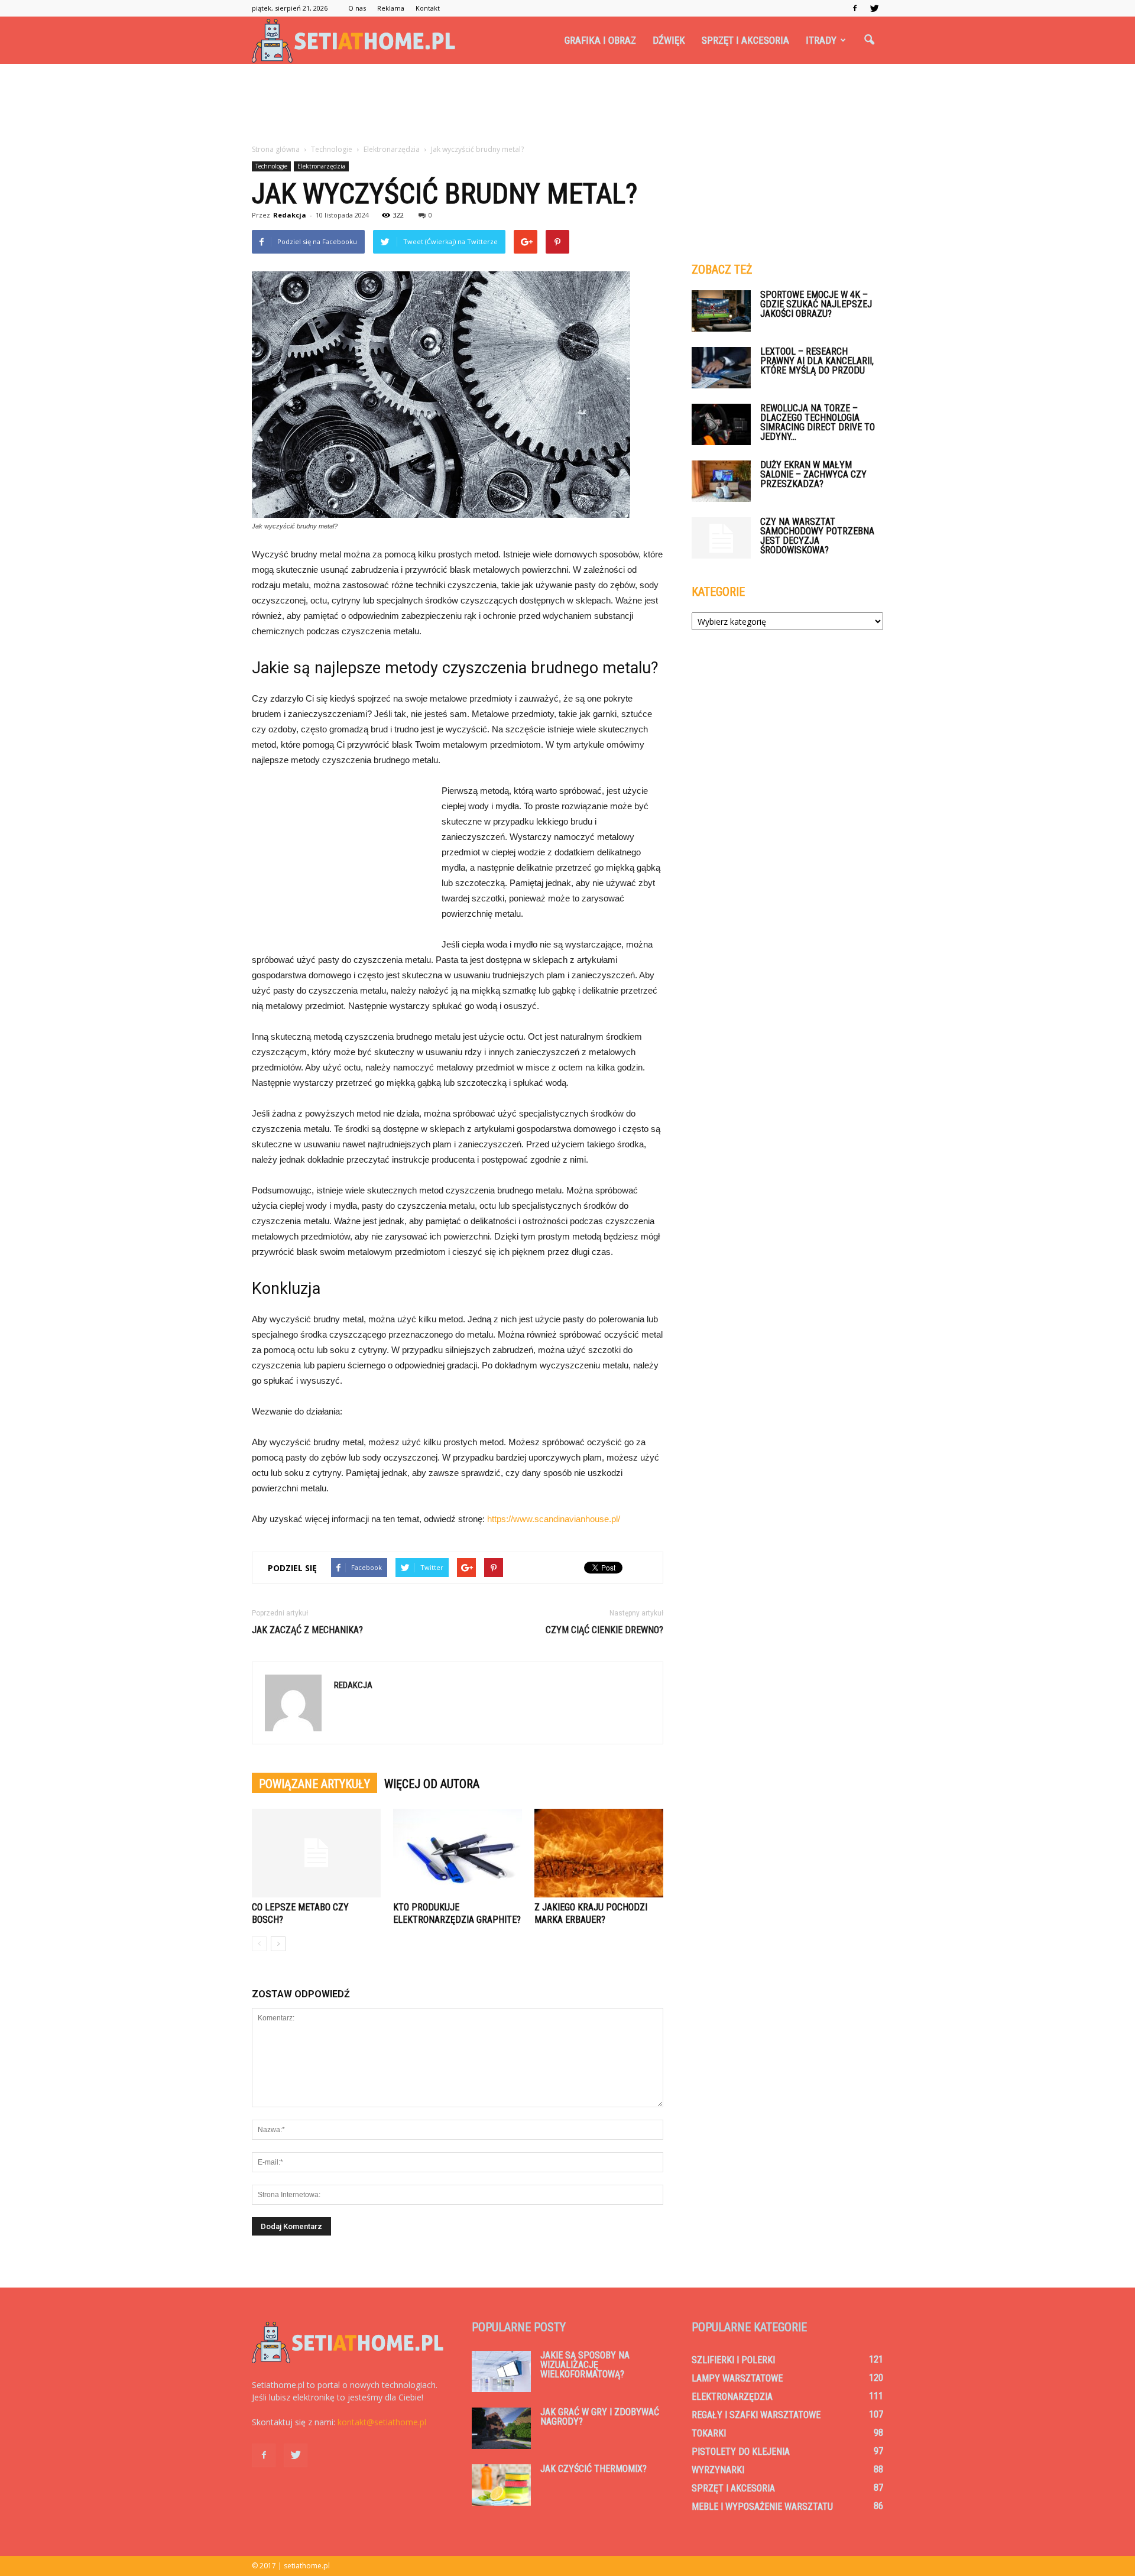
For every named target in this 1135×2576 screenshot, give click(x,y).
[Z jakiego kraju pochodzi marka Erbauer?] (599, 1853)
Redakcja (290, 215)
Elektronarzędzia (321, 166)
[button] (869, 40)
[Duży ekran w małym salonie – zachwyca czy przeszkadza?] (721, 481)
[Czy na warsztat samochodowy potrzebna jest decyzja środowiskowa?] (721, 538)
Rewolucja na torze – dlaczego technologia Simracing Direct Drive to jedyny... (818, 422)
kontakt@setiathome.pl (382, 2422)
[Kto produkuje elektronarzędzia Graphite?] (458, 1853)
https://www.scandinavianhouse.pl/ (554, 1519)
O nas (357, 8)
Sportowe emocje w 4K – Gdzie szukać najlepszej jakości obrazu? (816, 304)
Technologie (271, 166)
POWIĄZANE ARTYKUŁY (314, 1784)
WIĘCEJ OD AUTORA (432, 1784)
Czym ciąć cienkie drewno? (604, 1630)
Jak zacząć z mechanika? (307, 1630)
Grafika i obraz (600, 40)
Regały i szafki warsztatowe (756, 2415)
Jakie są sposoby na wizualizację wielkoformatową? (585, 2365)
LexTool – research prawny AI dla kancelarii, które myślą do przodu (817, 361)
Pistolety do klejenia (741, 2452)
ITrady (821, 40)
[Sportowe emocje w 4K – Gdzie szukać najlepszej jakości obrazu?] (721, 311)
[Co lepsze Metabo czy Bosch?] (316, 1853)
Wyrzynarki (718, 2470)
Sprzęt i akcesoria (745, 40)
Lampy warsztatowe (737, 2378)
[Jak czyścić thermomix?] (501, 2485)
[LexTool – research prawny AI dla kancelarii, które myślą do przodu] (721, 368)
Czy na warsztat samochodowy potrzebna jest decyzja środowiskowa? (817, 536)
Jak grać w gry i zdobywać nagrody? (600, 2417)
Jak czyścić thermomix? (594, 2469)
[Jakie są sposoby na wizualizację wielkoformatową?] (501, 2371)
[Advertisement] (567, 105)
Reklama (391, 8)
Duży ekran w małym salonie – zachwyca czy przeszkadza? (813, 474)
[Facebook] (855, 8)
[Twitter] (874, 8)
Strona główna (276, 149)
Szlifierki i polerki (733, 2360)
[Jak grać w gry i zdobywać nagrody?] (501, 2428)
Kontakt (428, 8)
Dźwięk (669, 40)
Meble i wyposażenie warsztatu (762, 2507)
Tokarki (709, 2433)
